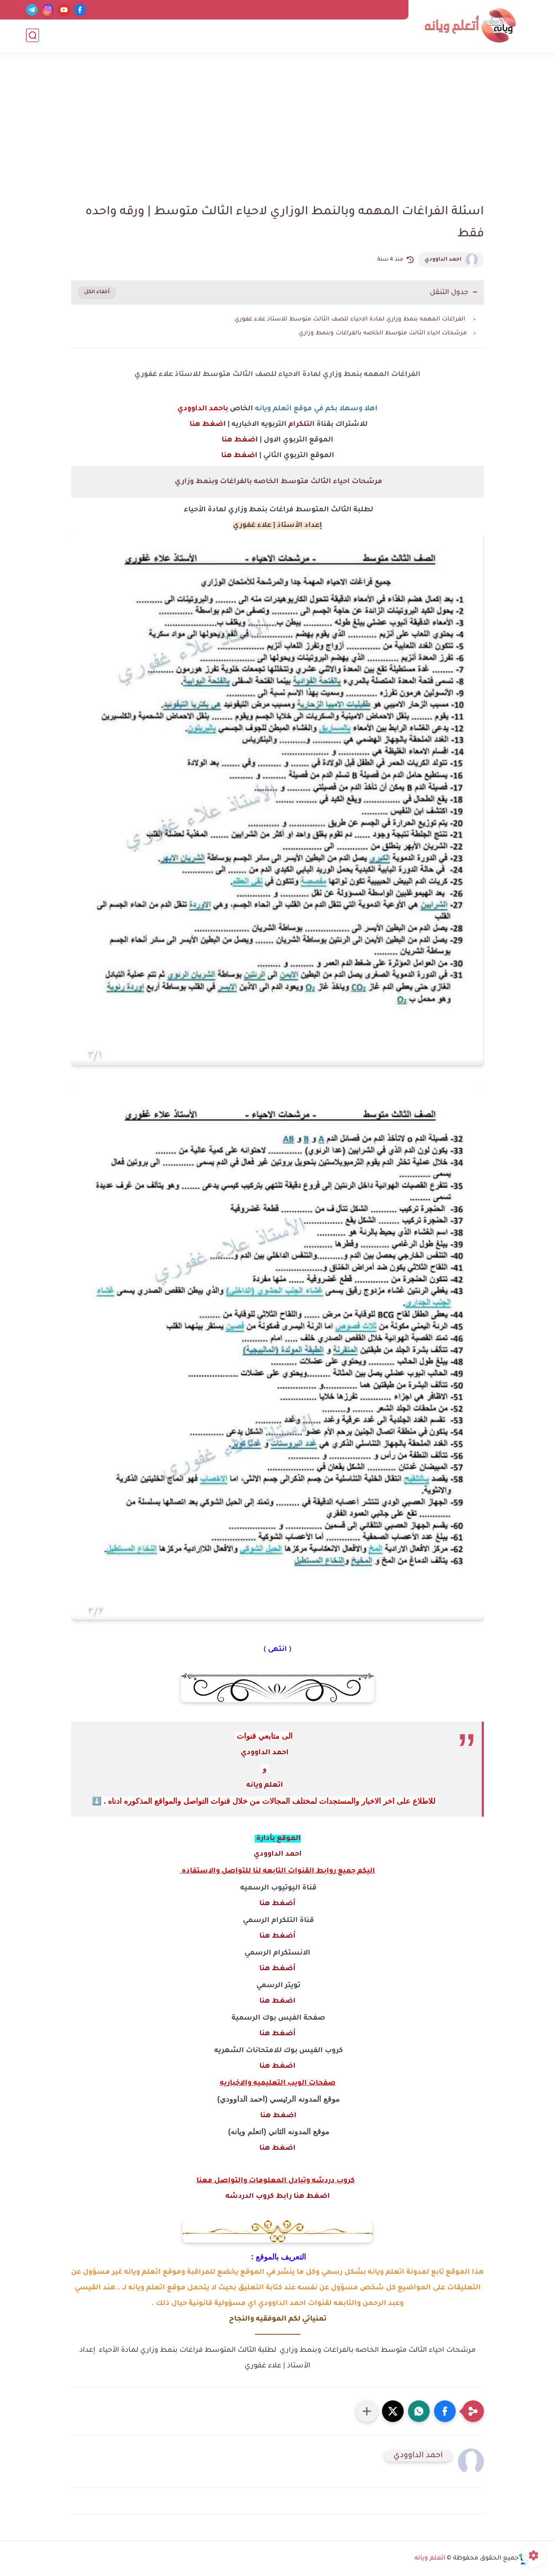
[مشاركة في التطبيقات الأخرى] (367, 2411)
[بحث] (33, 35)
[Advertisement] (277, 130)
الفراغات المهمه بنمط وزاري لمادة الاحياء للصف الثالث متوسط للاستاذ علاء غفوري (350, 319)
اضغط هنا (207, 425)
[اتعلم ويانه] (470, 25)
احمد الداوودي (443, 260)
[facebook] (80, 10)
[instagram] (48, 10)
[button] (445, 2411)
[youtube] (64, 10)
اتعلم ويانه (265, 1785)
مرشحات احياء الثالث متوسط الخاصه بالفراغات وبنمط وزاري (382, 333)
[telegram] (32, 10)
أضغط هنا (277, 1904)
